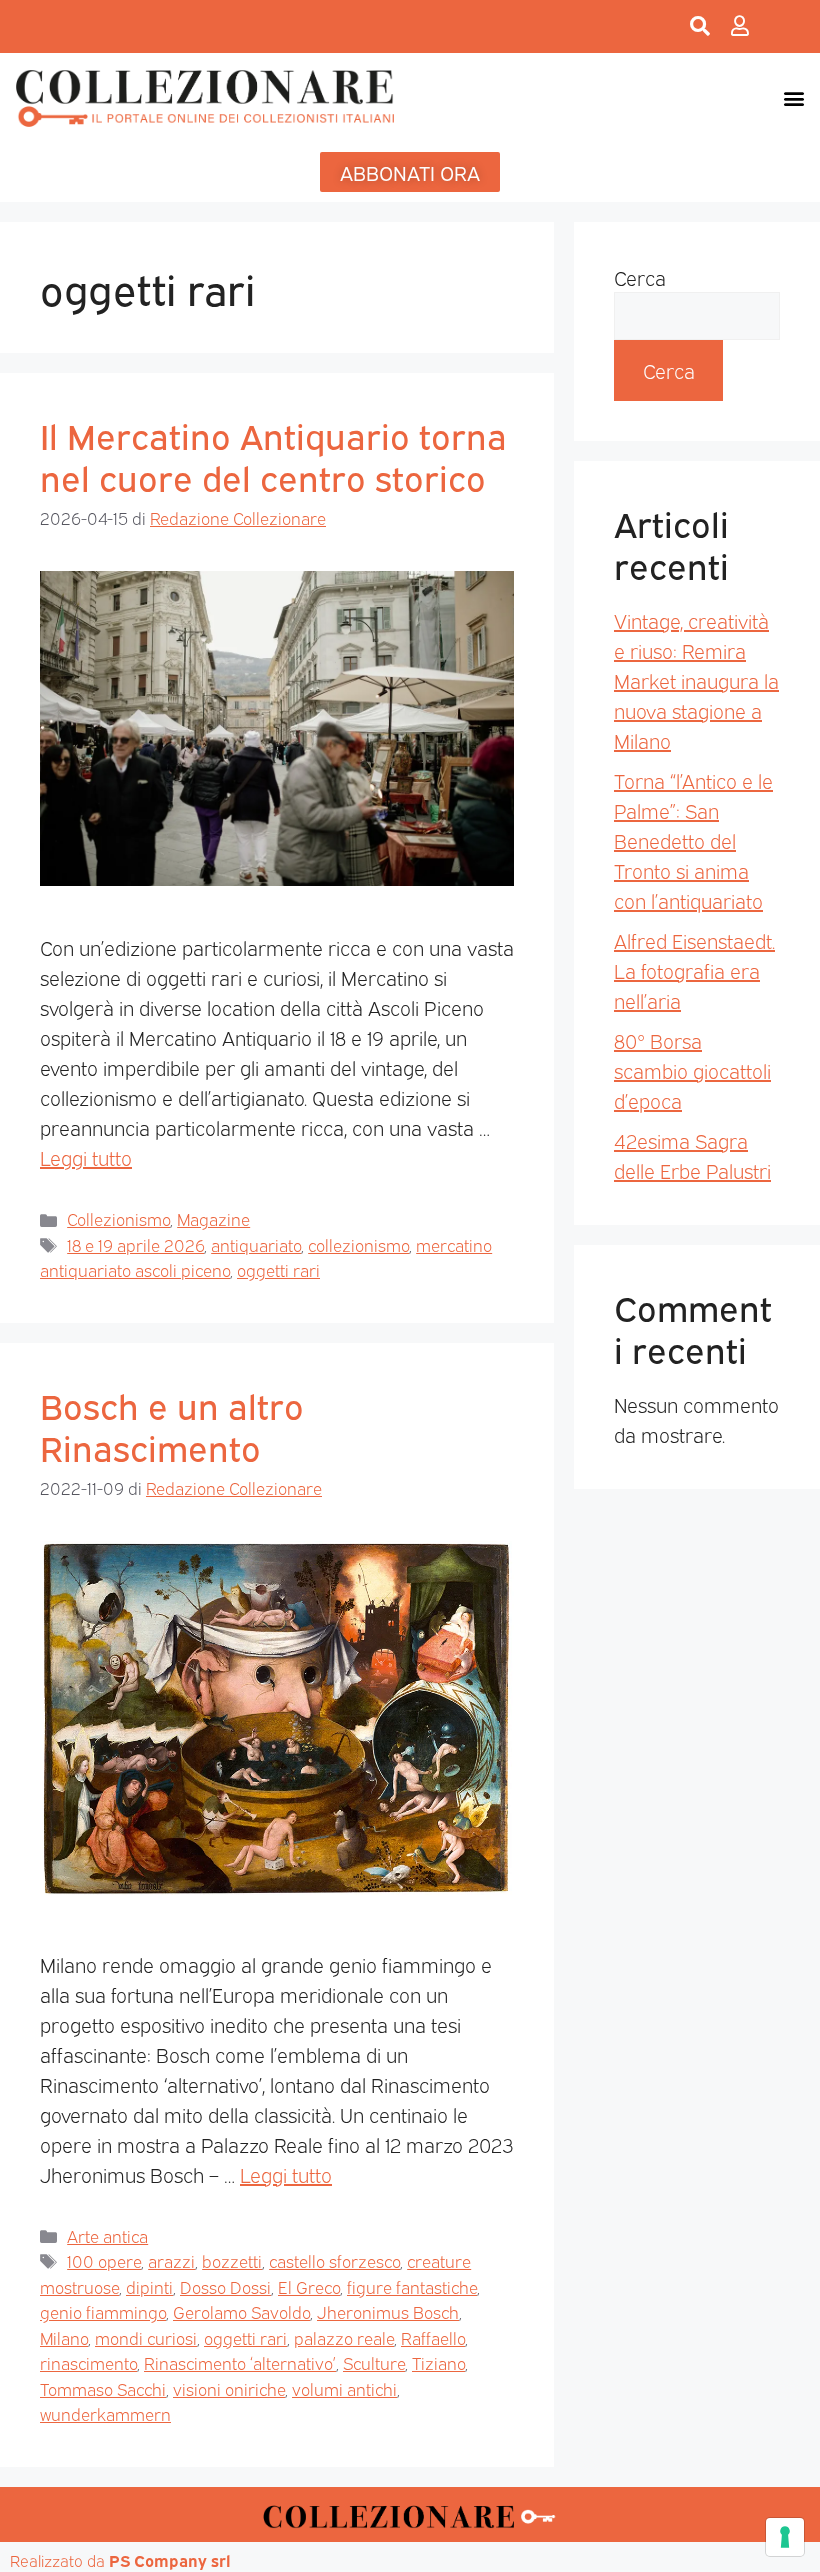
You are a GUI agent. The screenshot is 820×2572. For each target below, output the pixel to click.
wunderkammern (105, 2413)
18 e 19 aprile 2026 (135, 1244)
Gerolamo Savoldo (241, 2311)
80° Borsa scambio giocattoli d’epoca (692, 1070)
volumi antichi (344, 2388)
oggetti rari (278, 1269)
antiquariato (256, 1244)
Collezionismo (118, 1218)
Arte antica (107, 2235)
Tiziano (438, 2362)
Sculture (374, 2362)
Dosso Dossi (225, 2286)
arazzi (171, 2260)
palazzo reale (344, 2337)
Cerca (640, 277)
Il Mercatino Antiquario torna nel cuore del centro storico (273, 455)
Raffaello (433, 2337)
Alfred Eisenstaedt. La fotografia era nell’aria (694, 970)
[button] (793, 97)
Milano (64, 2337)
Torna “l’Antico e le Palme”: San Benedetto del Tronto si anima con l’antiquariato (693, 840)
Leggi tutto (86, 1157)
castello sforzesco (334, 2260)
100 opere (104, 2260)
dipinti (149, 2286)
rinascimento (88, 2362)
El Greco (309, 2286)
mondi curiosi (146, 2337)
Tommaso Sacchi (103, 2388)
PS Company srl (170, 2560)
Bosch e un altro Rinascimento (172, 1425)
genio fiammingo (103, 2311)
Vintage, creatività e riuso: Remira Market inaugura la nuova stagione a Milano (696, 680)
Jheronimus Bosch (388, 2311)
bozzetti (232, 2260)
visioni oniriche (229, 2388)
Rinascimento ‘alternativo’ (240, 2362)
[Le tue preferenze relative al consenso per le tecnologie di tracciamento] (785, 2537)
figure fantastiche (412, 2286)
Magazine (213, 1218)
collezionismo (358, 1244)
